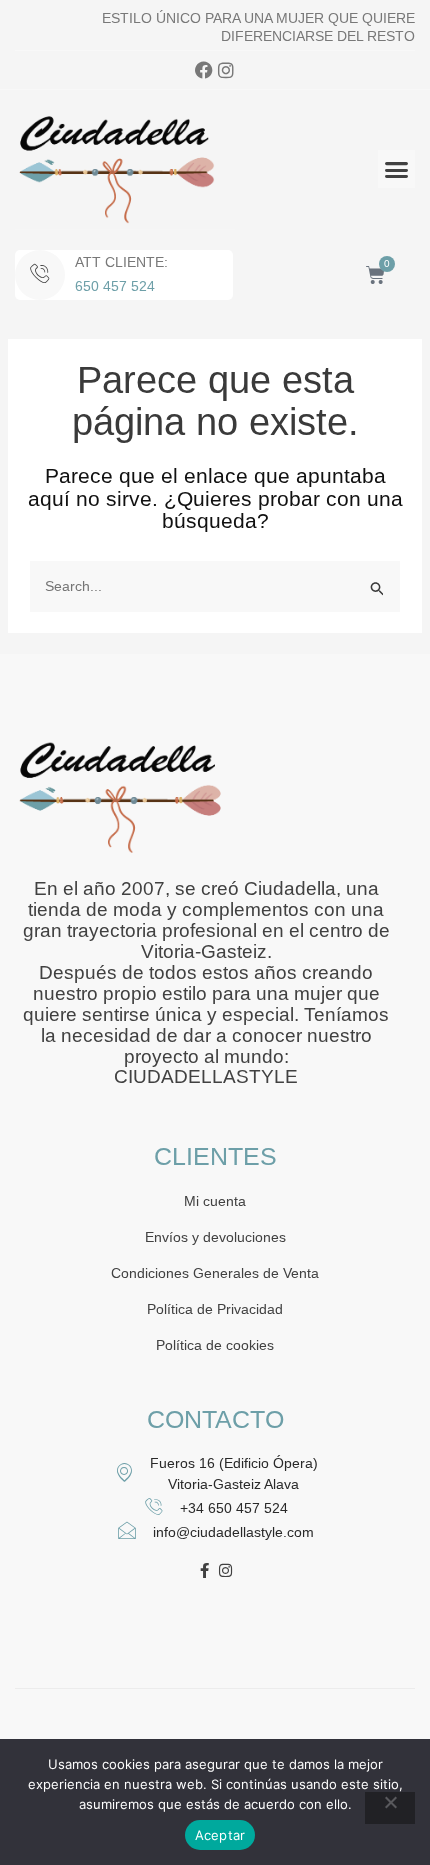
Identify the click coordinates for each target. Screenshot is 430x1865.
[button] (397, 169)
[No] (390, 1808)
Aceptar (220, 1835)
